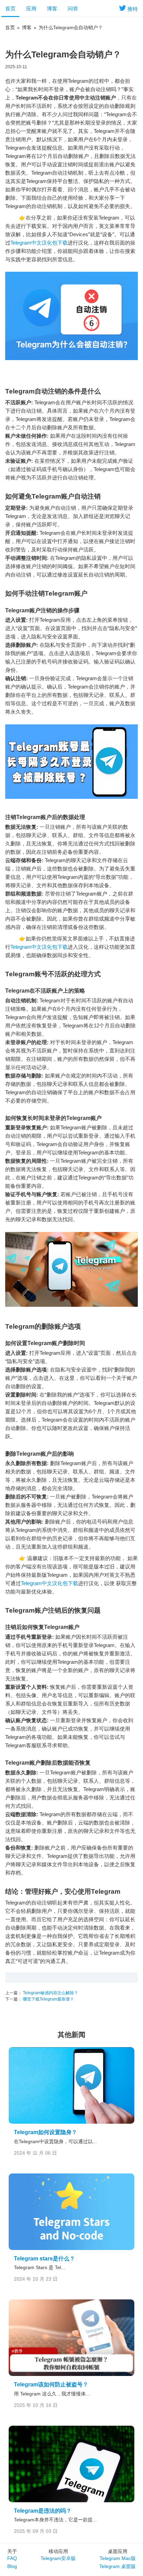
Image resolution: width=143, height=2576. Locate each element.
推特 (133, 9)
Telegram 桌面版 (117, 2566)
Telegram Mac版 (118, 2558)
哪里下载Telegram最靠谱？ (48, 1999)
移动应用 (58, 2551)
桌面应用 (118, 2551)
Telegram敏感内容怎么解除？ (50, 1993)
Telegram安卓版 (58, 2558)
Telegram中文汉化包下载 (39, 243)
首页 (10, 9)
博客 (52, 9)
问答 (73, 9)
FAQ (12, 2558)
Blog (12, 2566)
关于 (12, 2551)
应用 (31, 9)
